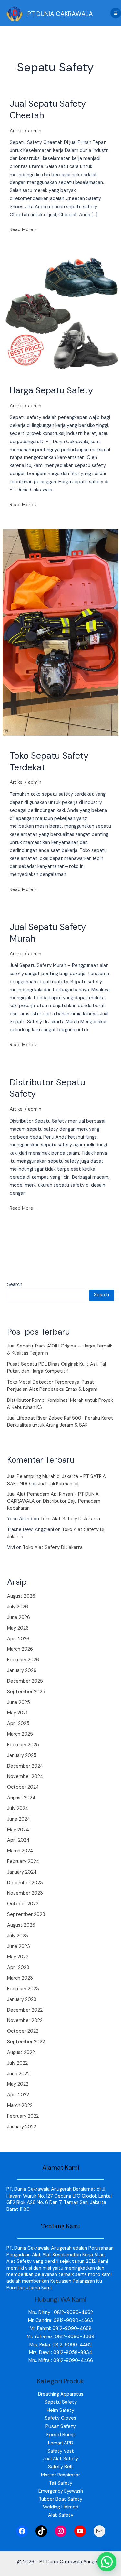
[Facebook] (22, 2531)
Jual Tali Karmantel (58, 1484)
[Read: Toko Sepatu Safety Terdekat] (60, 632)
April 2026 (18, 1639)
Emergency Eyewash (61, 2491)
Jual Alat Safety (61, 2459)
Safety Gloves (60, 2418)
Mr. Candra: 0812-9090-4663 (60, 2321)
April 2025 (18, 1724)
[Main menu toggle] (116, 13)
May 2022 (18, 2084)
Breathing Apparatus (61, 2394)
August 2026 (21, 1596)
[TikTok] (41, 2531)
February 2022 (23, 2116)
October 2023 (23, 1904)
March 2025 (20, 1734)
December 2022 (25, 2010)
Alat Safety (61, 2515)
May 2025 (18, 1713)
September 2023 (26, 1915)
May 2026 (18, 1628)
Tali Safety (61, 2483)
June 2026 (19, 1618)
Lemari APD (61, 2443)
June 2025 (19, 1703)
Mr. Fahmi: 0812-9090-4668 (61, 2329)
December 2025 (25, 1681)
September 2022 (26, 2042)
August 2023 (21, 1925)
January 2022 (22, 2127)
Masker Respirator (60, 2475)
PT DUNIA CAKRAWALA (60, 14)
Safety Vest (61, 2451)
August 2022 (21, 2053)
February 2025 (23, 1745)
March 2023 (20, 1978)
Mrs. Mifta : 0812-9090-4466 (61, 2361)
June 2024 (19, 1819)
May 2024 (18, 1830)
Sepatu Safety (61, 2402)
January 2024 (22, 1872)
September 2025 (26, 1692)
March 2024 (20, 1851)
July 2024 (18, 1809)
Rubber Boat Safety (60, 2499)
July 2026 (18, 1607)
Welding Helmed (61, 2507)
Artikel (17, 131)
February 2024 (23, 1862)
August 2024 (21, 1798)
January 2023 (22, 2000)
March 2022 (20, 2106)
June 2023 (19, 1947)
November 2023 (25, 1893)
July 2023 (18, 1936)
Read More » (23, 229)
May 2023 (18, 1957)
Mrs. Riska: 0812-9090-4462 (60, 2345)
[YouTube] (80, 2531)
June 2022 (18, 2074)
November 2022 (25, 2021)
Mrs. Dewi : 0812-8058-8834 (61, 2352)
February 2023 (23, 1989)
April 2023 (18, 1968)
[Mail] (99, 2531)
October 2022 (23, 2031)
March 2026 (20, 1649)
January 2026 (22, 1671)
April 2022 (18, 2095)
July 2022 (17, 2063)
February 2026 (23, 1660)
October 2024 (23, 1787)
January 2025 (22, 1756)
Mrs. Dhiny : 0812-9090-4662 (61, 2312)
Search (15, 1285)
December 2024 (25, 1766)
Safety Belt (61, 2467)
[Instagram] (61, 2531)
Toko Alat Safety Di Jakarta (70, 1519)
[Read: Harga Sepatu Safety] (60, 312)
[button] (107, 2562)
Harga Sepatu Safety (51, 390)
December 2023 (25, 1883)
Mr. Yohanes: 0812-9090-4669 (60, 2337)
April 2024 (18, 1840)
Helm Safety (60, 2410)
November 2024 (25, 1777)
